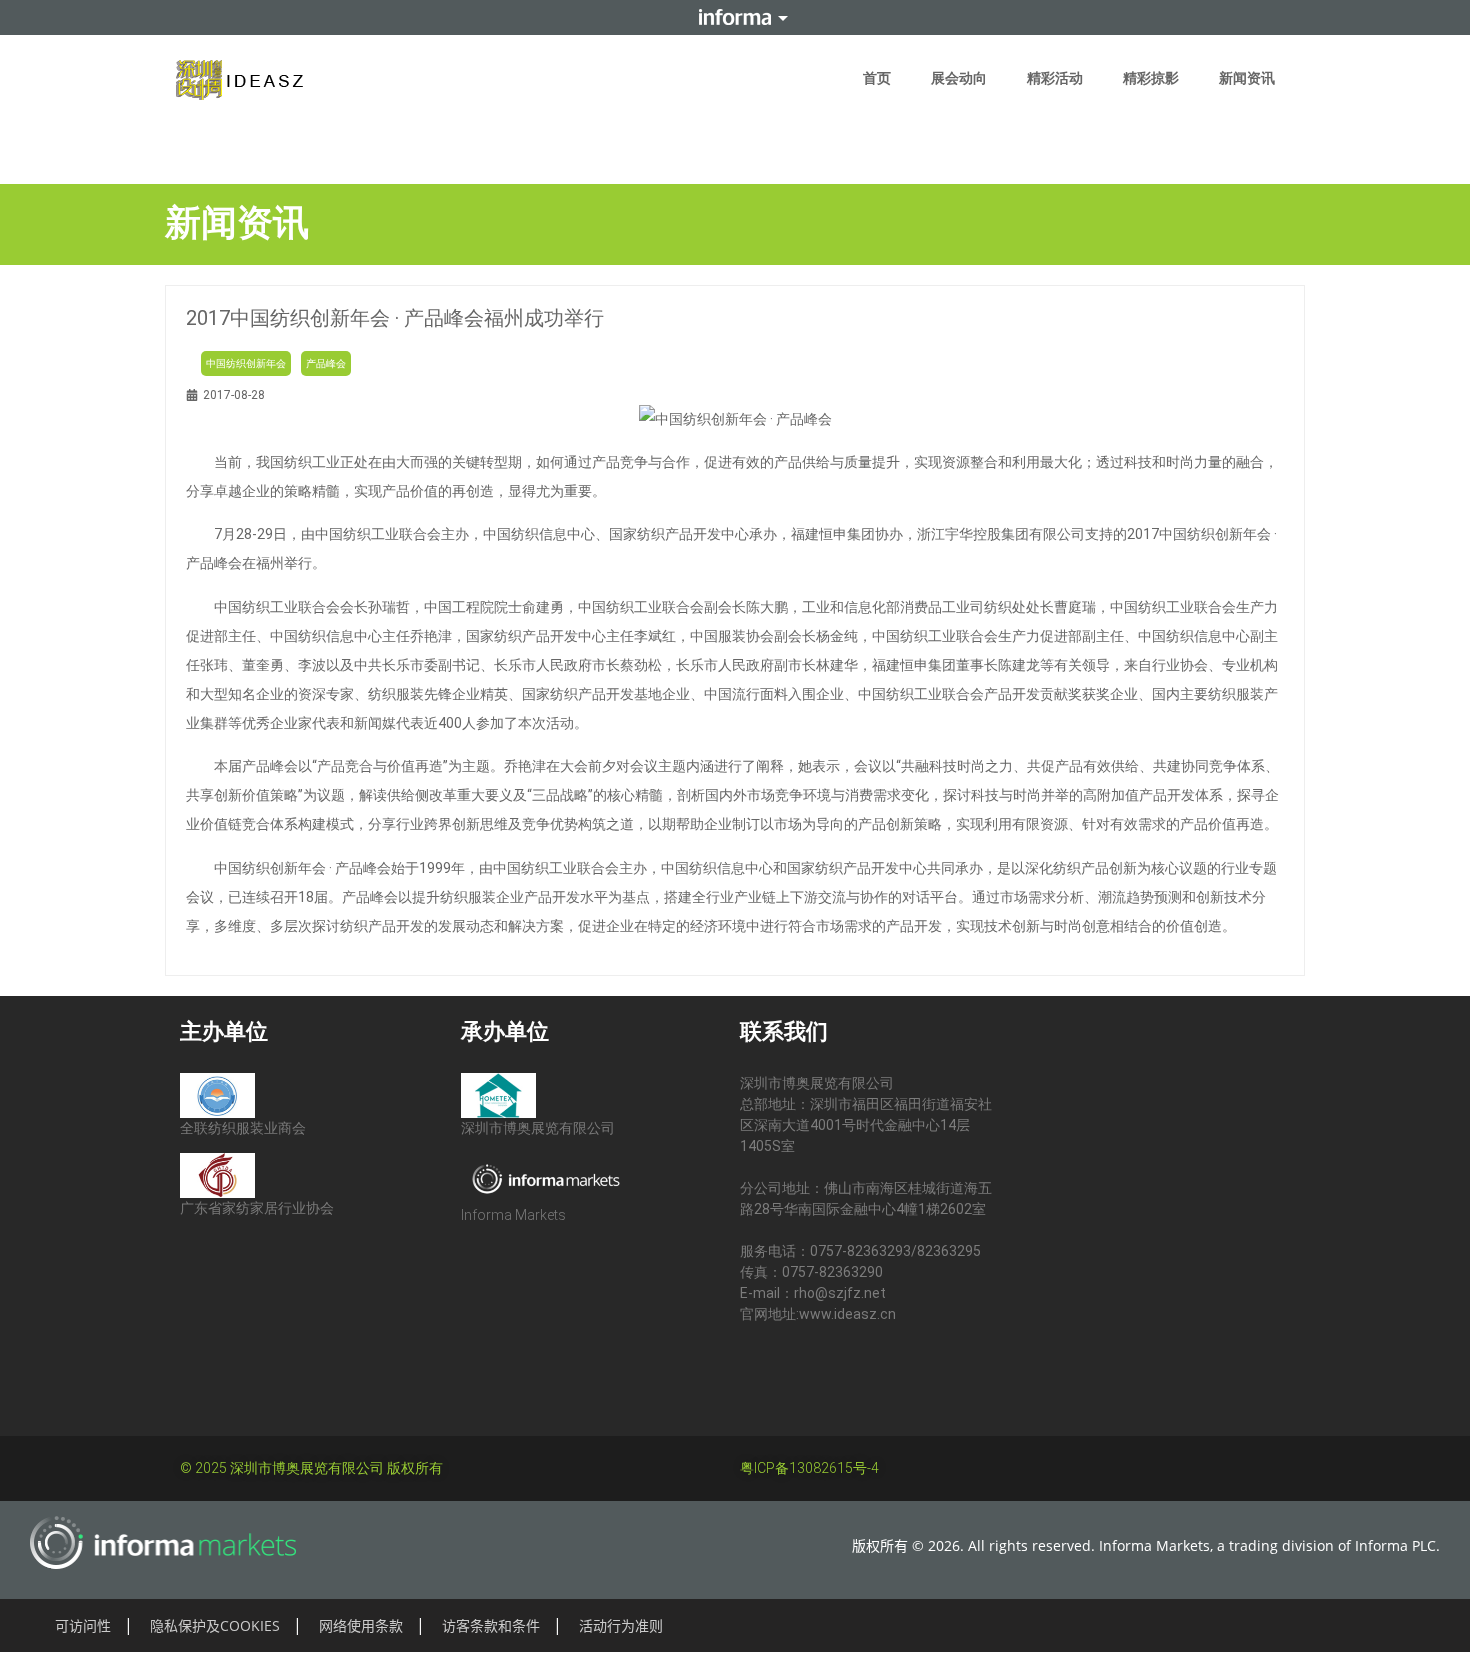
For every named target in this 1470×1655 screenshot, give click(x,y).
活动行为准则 (621, 1625)
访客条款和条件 (491, 1625)
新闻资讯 (1247, 78)
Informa (735, 17)
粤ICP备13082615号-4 (809, 1468)
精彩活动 (1055, 78)
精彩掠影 (1151, 78)
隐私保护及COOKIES (215, 1625)
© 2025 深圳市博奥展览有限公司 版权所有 (311, 1468)
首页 (877, 78)
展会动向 (959, 78)
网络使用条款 (361, 1625)
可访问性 (83, 1625)
